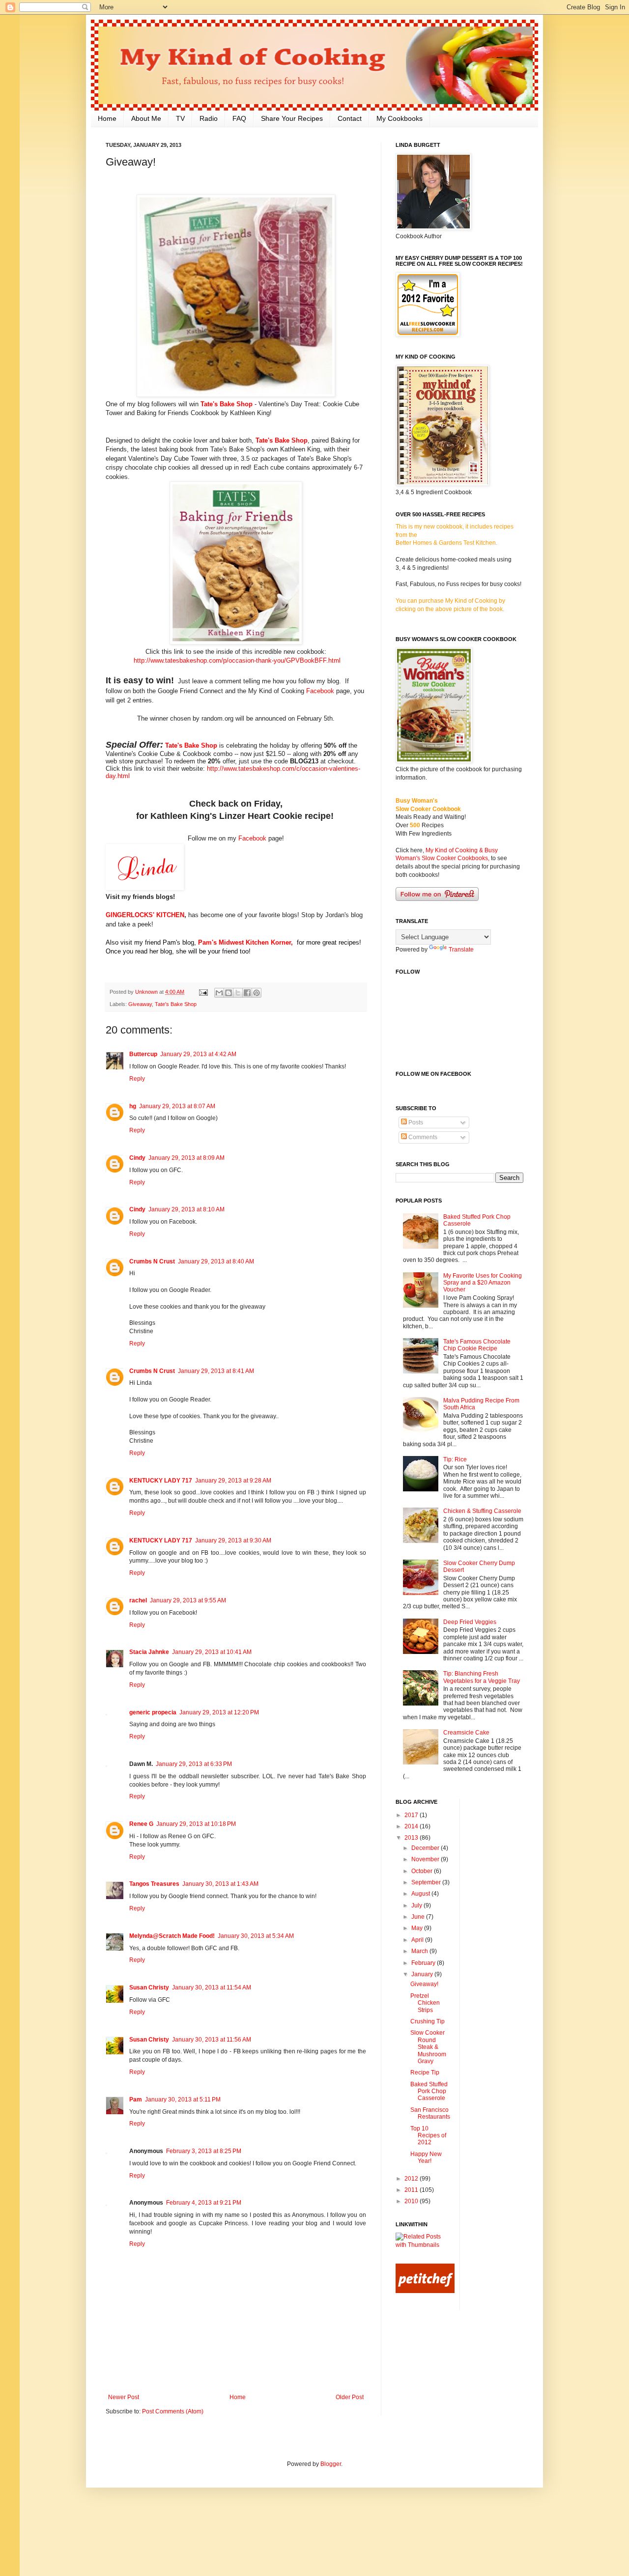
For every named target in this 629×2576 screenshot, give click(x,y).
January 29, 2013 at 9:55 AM (188, 1600)
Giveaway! (424, 1984)
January (423, 1974)
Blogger (331, 2464)
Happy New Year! (426, 2157)
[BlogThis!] (229, 993)
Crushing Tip (428, 2021)
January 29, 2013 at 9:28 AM (233, 1481)
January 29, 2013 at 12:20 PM (219, 1712)
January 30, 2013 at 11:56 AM (212, 2040)
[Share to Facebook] (247, 993)
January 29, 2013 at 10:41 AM (212, 1652)
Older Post (350, 2397)
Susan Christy (149, 1988)
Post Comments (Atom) (173, 2411)
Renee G (141, 1824)
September (427, 1882)
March (420, 1951)
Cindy (137, 1158)
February (424, 1963)
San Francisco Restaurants (430, 2113)
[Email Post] (203, 992)
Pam (136, 2100)
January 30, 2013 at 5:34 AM (256, 1936)
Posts (415, 1122)
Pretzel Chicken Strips (425, 2003)
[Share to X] (238, 993)
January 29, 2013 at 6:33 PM (194, 1764)
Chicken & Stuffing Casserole (482, 1511)
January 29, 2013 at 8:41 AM (216, 1371)
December (426, 1848)
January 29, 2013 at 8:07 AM (177, 1106)
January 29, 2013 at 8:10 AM (186, 1209)
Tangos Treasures (154, 1884)
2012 (412, 2179)
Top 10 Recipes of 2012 (428, 2136)
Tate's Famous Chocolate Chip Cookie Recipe (477, 1345)
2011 (412, 2190)
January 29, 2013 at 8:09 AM (186, 1158)
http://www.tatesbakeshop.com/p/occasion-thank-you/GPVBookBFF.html (237, 660)
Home (107, 118)
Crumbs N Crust (152, 1261)
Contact (350, 118)
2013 (412, 1838)
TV (180, 118)
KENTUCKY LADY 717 (161, 1481)
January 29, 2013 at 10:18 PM (196, 1824)
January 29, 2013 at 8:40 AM (216, 1261)
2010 (412, 2201)
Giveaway (140, 1004)
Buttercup (143, 1054)
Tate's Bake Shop (227, 404)
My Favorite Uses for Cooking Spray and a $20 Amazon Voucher (483, 1283)
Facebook (320, 691)
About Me (146, 118)
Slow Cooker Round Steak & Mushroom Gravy (428, 2047)
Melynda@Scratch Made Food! (172, 1936)
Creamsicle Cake (466, 1733)
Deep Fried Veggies (470, 1622)
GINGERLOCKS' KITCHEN (145, 915)
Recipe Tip (425, 2072)
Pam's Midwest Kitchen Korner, (245, 942)
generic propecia (153, 1712)
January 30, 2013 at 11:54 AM (212, 1988)
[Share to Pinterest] (257, 993)
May (418, 1928)
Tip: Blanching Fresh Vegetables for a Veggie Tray (482, 1677)
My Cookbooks (400, 118)
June (419, 1917)
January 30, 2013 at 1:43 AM (220, 1884)
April (418, 1940)
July (417, 1905)
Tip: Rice (455, 1459)
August (421, 1894)
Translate (461, 950)
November (426, 1859)
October (423, 1871)
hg (133, 1106)
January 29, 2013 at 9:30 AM (233, 1540)
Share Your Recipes (292, 118)
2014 (412, 1826)
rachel (138, 1600)
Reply (137, 1079)
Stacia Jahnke (149, 1652)
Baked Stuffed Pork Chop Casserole (429, 2091)
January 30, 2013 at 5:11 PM (183, 2100)
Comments (422, 1137)
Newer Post (124, 2397)
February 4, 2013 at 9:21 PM (204, 2203)
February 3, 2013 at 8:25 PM (204, 2151)
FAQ (239, 118)
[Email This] (219, 993)
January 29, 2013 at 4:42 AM (198, 1054)
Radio (209, 118)
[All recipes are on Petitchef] (425, 2291)
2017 (412, 1815)
